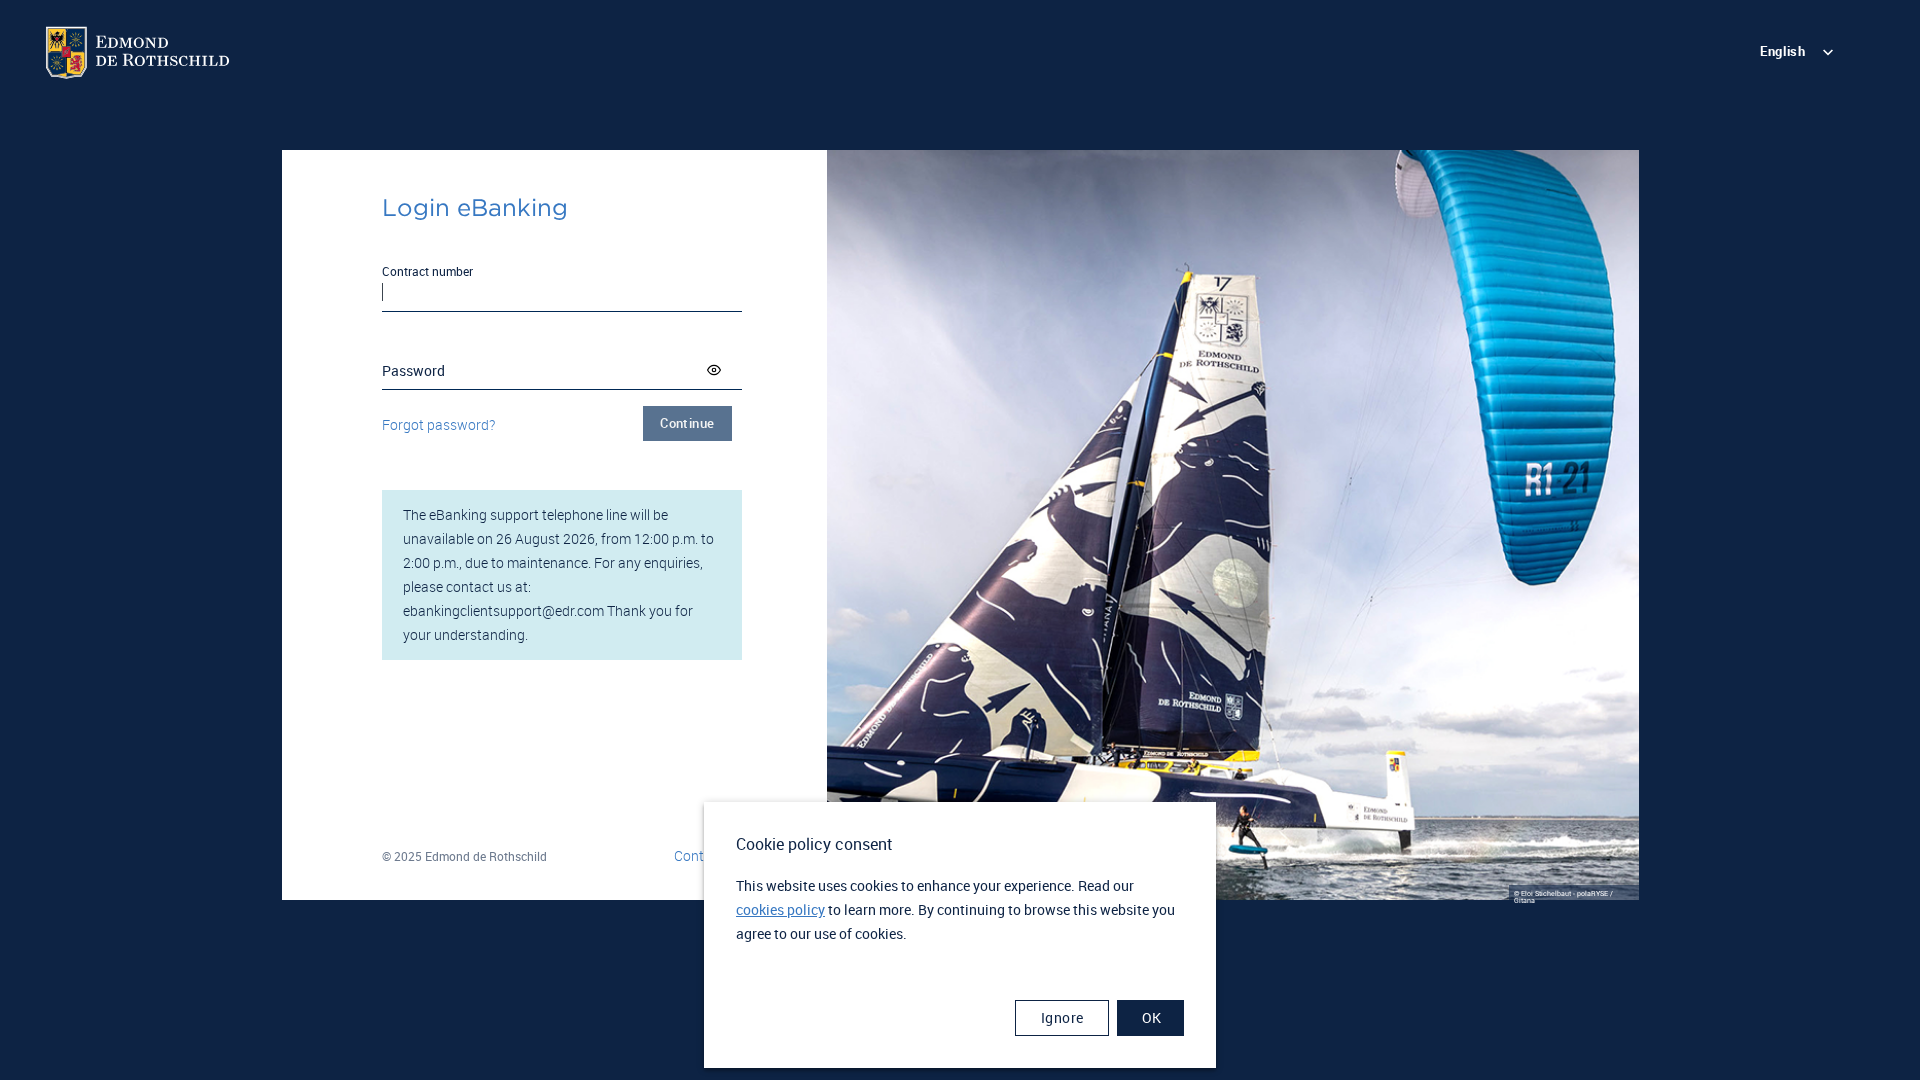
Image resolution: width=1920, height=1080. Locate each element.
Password (413, 370)
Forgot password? (438, 424)
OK (1152, 1017)
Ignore (1062, 1017)
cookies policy (780, 909)
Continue (687, 423)
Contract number (427, 271)
